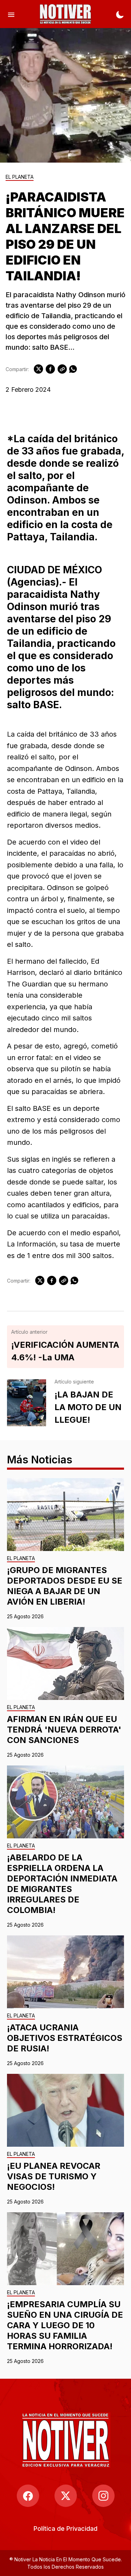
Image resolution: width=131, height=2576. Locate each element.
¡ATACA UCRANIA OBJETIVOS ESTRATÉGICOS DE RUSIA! (65, 2038)
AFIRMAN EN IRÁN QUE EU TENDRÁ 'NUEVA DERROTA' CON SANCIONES (64, 1730)
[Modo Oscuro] (120, 14)
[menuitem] (65, 2529)
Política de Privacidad (65, 2529)
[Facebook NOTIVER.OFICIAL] (28, 2496)
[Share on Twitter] (38, 369)
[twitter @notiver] (66, 2496)
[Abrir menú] (11, 14)
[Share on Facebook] (50, 369)
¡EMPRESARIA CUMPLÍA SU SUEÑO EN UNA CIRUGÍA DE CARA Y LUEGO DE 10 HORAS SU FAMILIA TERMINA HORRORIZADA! (65, 2325)
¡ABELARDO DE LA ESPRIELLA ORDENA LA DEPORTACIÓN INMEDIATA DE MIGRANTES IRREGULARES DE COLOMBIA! (62, 1884)
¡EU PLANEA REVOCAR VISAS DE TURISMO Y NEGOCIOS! (54, 2176)
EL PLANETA (20, 177)
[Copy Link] (62, 369)
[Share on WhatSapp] (73, 369)
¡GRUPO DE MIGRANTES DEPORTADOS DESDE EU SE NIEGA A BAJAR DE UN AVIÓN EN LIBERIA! (65, 1586)
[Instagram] (103, 2496)
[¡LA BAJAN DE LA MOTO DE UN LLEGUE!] (27, 1403)
